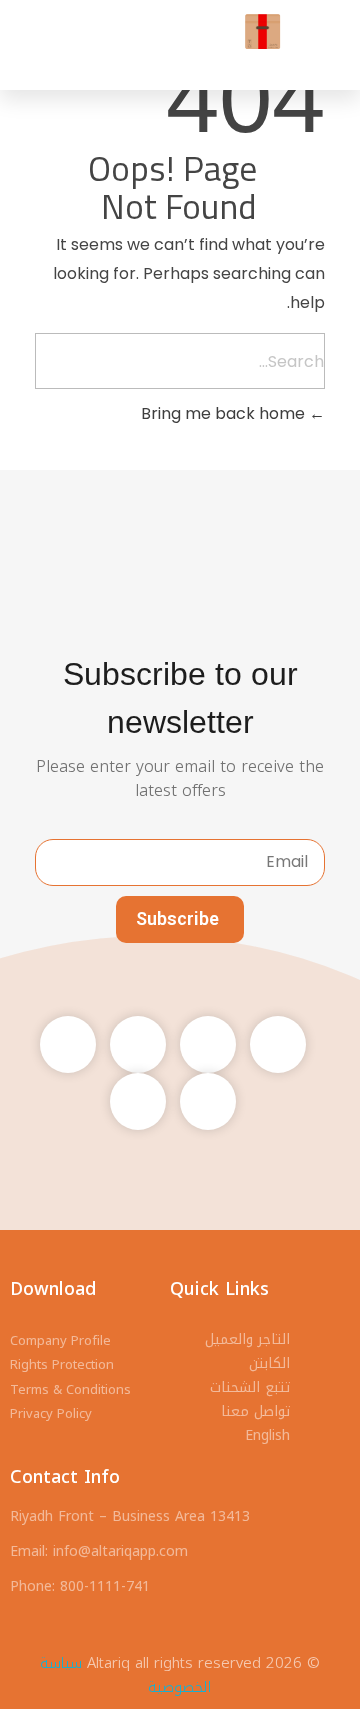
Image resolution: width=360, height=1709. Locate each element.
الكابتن (269, 1364)
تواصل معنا (255, 1412)
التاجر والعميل (247, 1340)
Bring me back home (225, 413)
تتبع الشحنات (250, 1388)
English (267, 1436)
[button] (80, 32)
